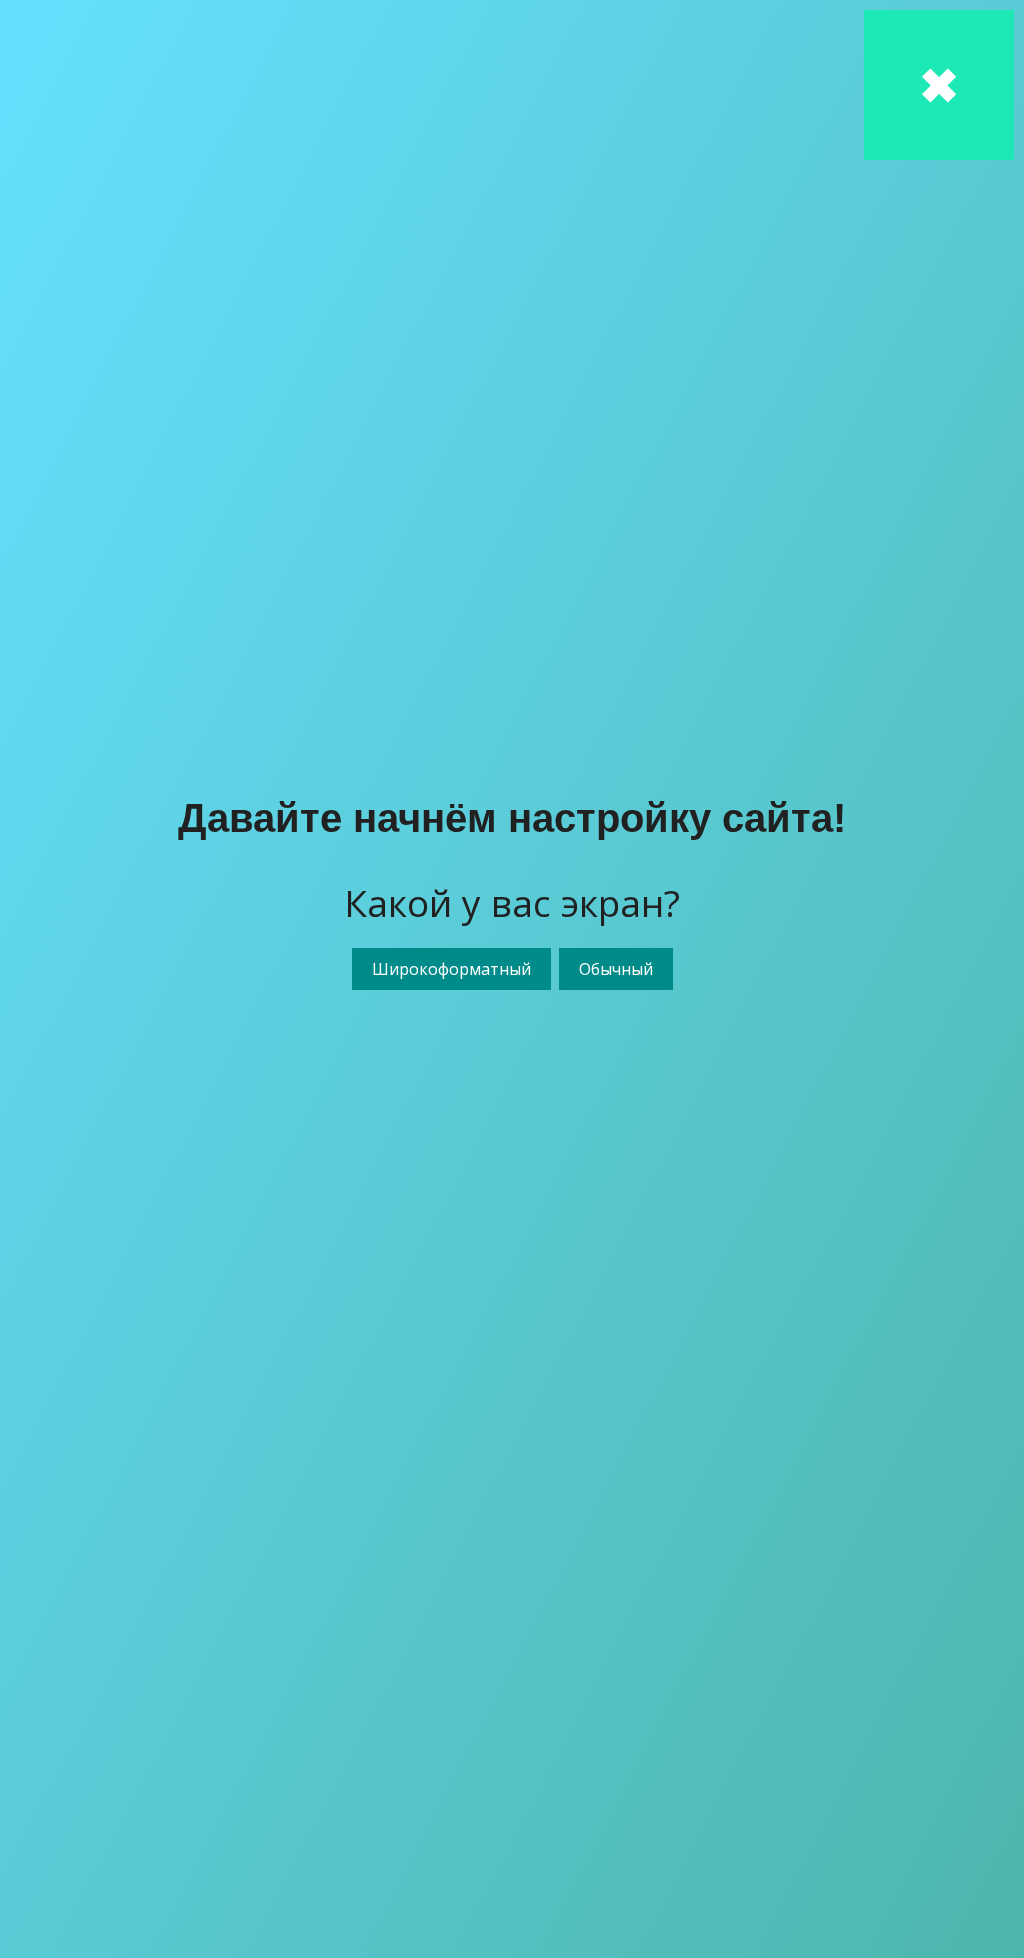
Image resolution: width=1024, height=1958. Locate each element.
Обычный (616, 969)
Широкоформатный (451, 969)
